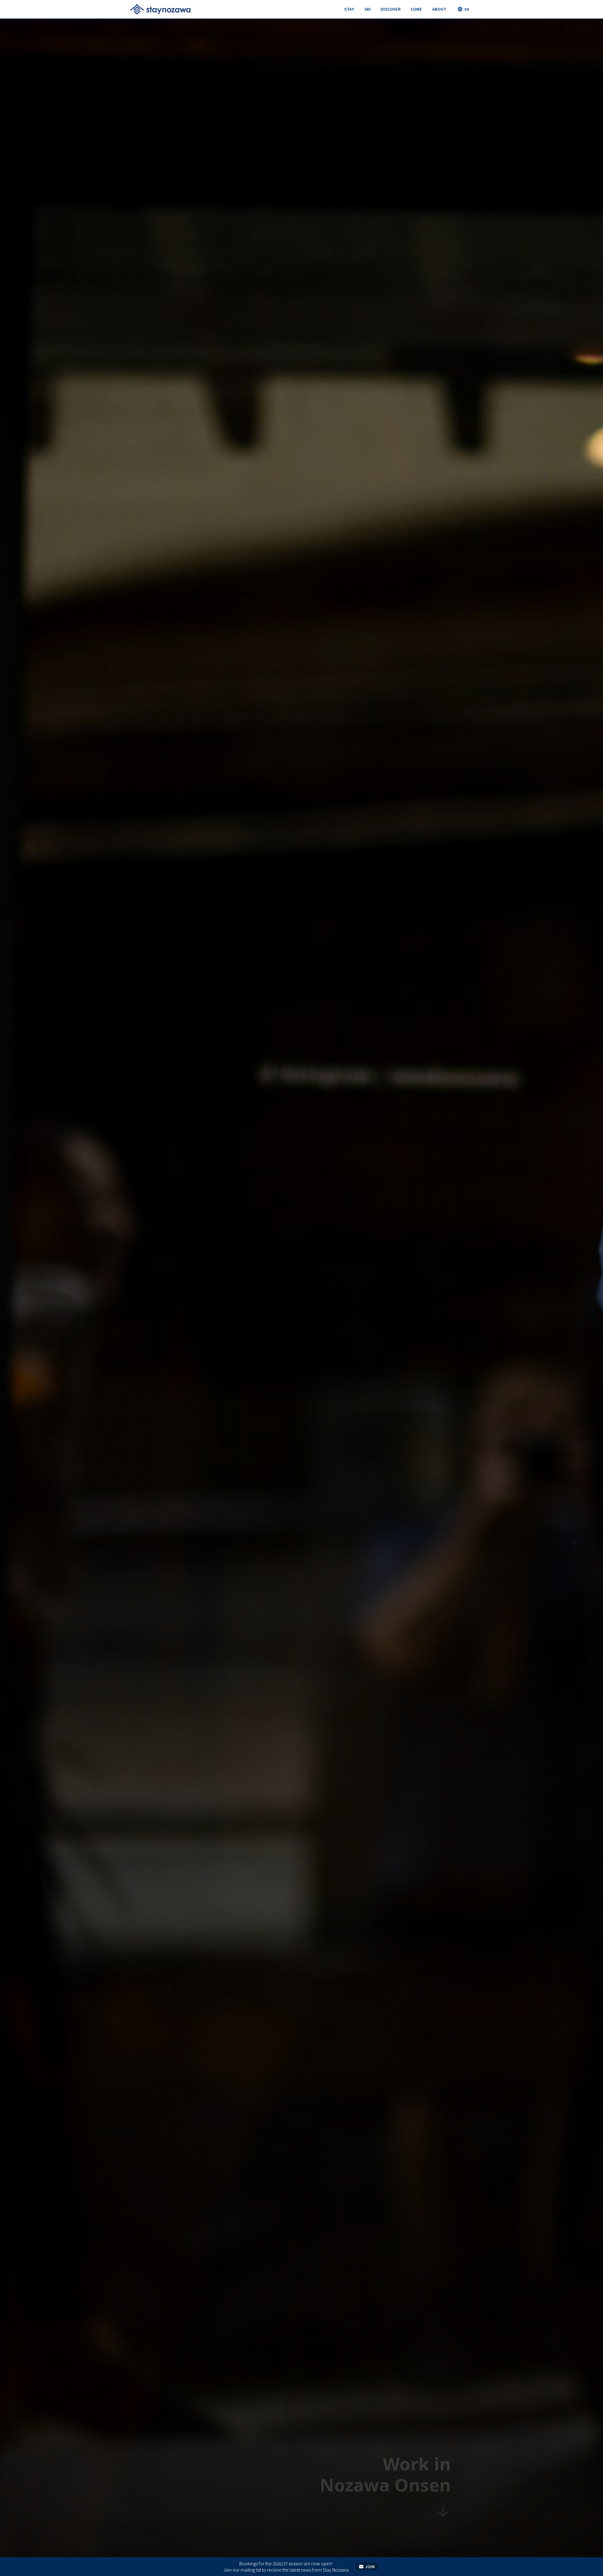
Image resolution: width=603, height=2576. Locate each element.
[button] (349, 9)
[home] (160, 9)
